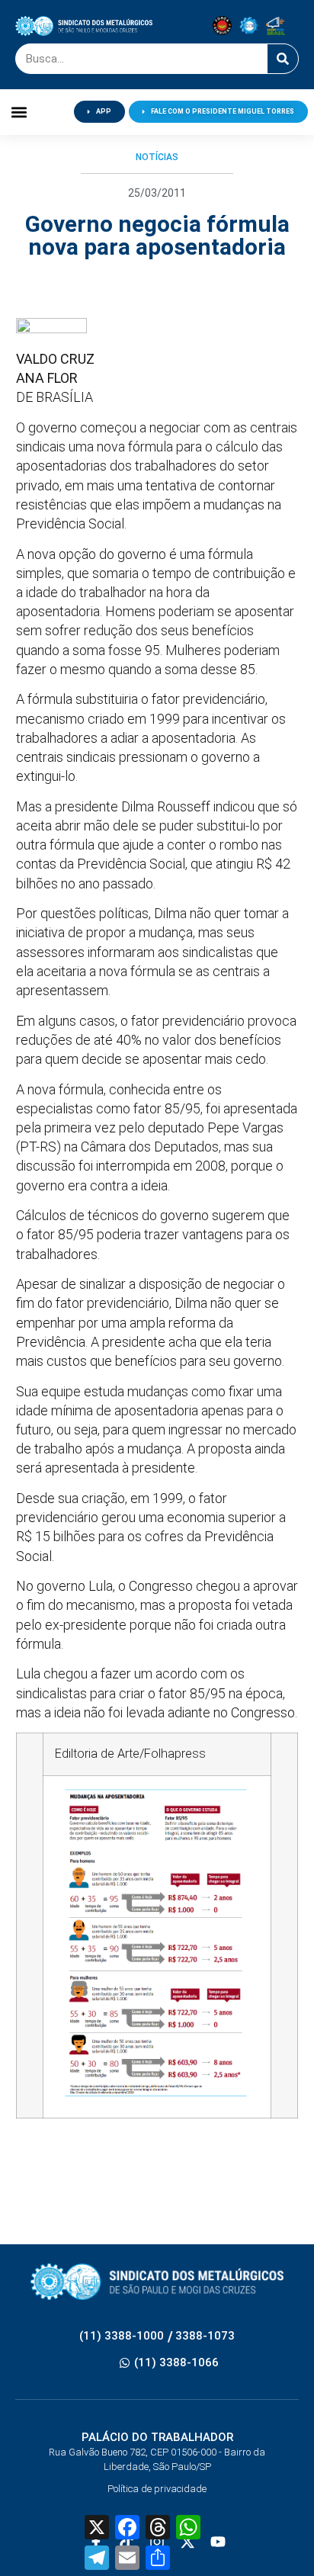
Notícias (157, 157)
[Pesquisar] (283, 59)
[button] (19, 112)
